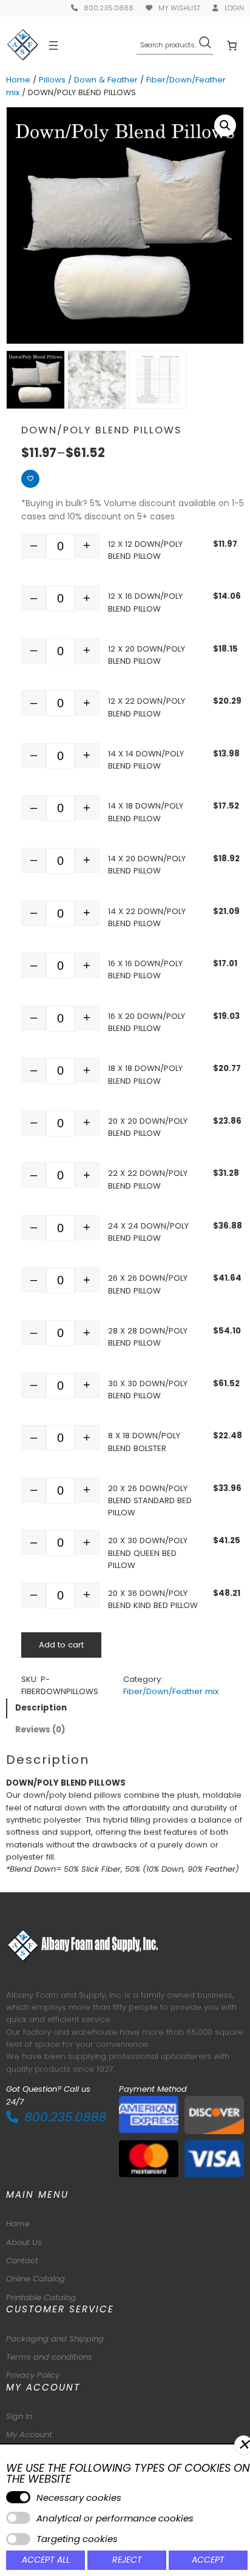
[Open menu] (53, 45)
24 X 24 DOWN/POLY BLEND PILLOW (148, 1232)
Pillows (52, 80)
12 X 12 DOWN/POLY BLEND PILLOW (145, 550)
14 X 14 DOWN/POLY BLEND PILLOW (146, 760)
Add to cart (61, 1645)
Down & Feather (106, 80)
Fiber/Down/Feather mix (171, 1691)
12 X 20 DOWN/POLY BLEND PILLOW (147, 655)
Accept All (46, 2560)
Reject (127, 2560)
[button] (225, 125)
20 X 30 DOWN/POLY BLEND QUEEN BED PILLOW (148, 1553)
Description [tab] (41, 1708)
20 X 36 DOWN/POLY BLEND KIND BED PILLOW (153, 1599)
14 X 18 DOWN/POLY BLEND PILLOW (146, 812)
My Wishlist (179, 8)
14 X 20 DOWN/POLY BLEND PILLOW (147, 865)
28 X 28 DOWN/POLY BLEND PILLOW (148, 1337)
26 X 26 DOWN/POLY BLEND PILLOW (148, 1284)
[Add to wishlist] (30, 479)
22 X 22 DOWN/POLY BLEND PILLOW (148, 1179)
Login (234, 8)
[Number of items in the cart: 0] (231, 45)
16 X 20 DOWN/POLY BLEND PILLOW (147, 1022)
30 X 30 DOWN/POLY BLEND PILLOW (148, 1390)
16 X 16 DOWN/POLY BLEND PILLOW (145, 969)
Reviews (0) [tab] (40, 1730)
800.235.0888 (109, 8)
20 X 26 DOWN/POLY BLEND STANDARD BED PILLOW (150, 1501)
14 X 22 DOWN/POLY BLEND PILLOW (147, 917)
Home (18, 80)
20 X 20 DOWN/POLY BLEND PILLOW (148, 1127)
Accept (208, 2560)
